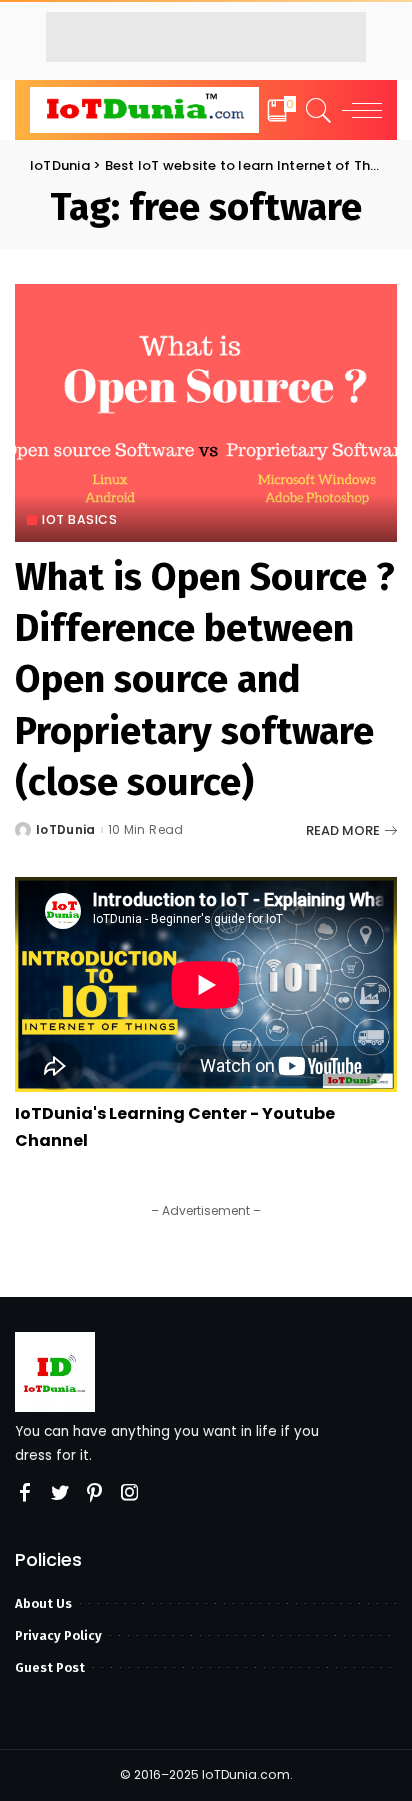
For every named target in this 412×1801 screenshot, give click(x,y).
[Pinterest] (95, 1493)
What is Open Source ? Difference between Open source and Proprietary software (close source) (205, 679)
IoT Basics (79, 520)
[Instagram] (130, 1493)
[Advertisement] (206, 37)
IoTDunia (66, 830)
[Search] (315, 110)
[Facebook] (25, 1493)
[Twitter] (60, 1493)
